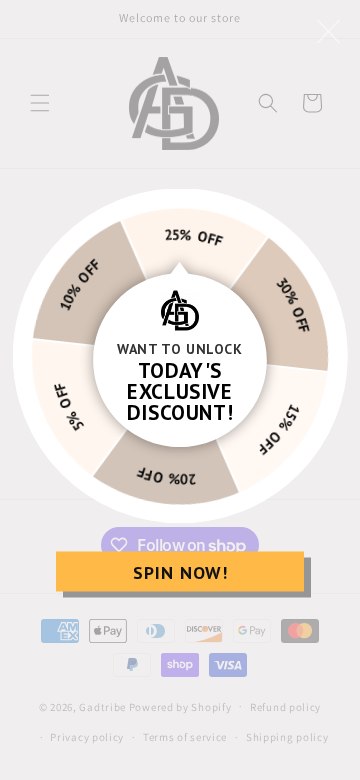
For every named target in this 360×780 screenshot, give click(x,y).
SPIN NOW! (180, 571)
